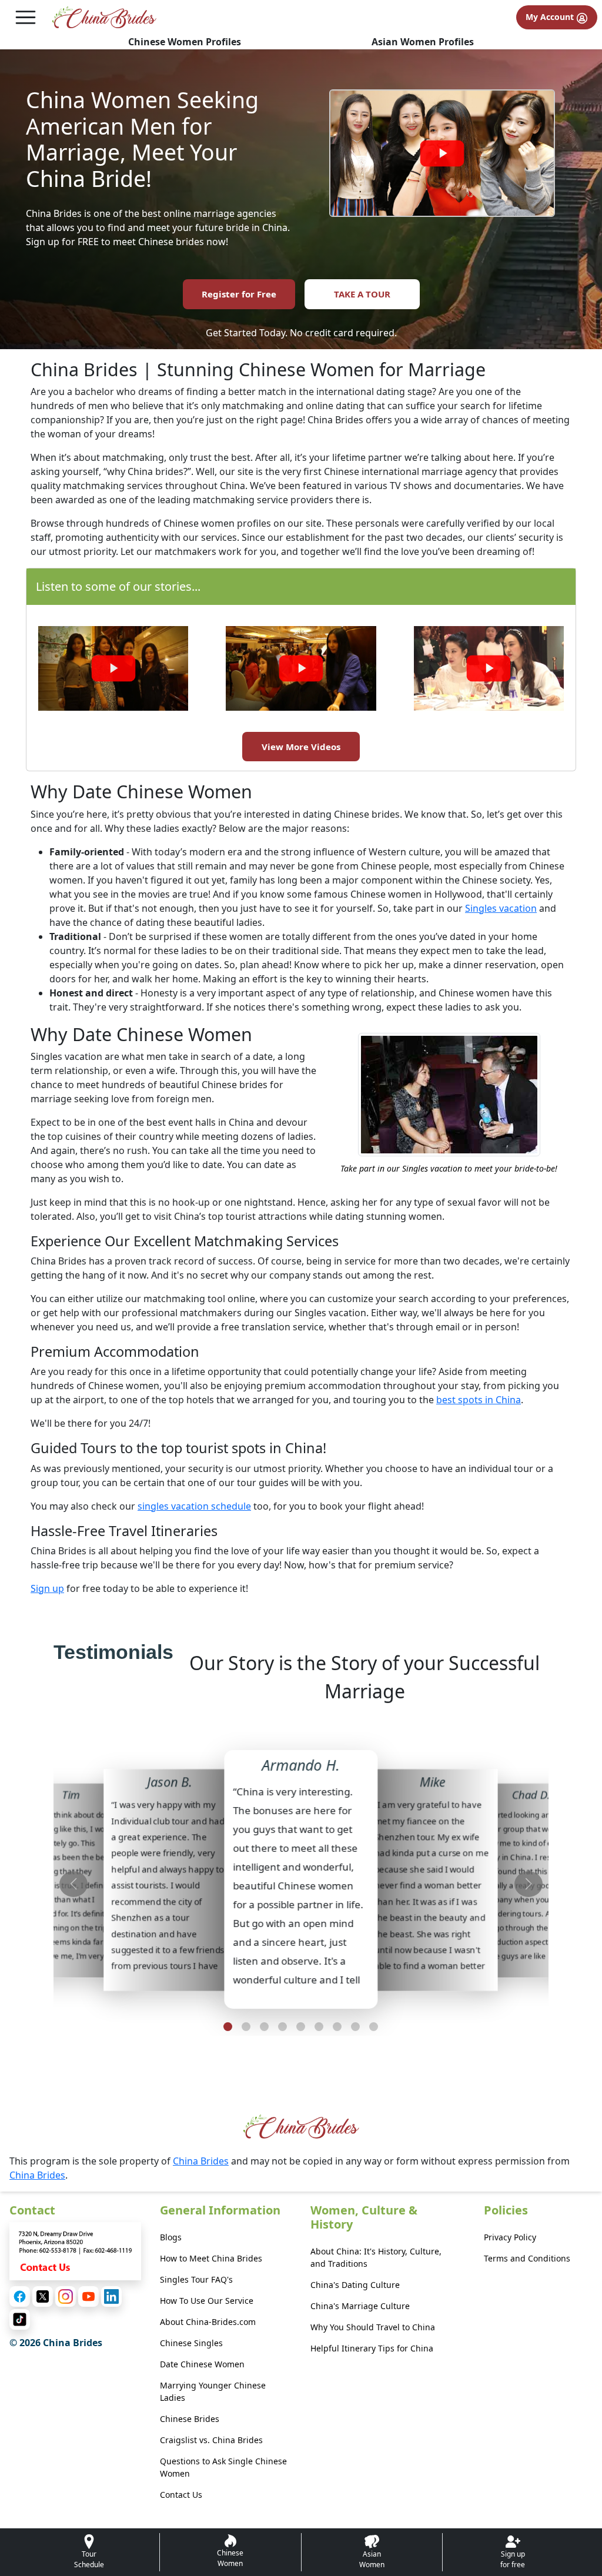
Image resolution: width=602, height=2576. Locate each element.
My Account (551, 17)
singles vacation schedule (194, 1506)
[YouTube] (88, 2296)
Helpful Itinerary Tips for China (372, 2348)
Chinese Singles (191, 2343)
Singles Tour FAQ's (196, 2279)
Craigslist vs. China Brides (211, 2440)
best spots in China (479, 1400)
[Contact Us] (75, 2250)
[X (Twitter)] (43, 2296)
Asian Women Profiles (423, 42)
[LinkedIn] (111, 2296)
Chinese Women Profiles (185, 42)
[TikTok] (20, 2319)
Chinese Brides (190, 2419)
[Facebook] (20, 2296)
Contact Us (181, 2495)
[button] (228, 2027)
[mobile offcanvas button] (26, 17)
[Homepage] (104, 17)
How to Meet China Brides (211, 2258)
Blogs (171, 2237)
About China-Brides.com (208, 2322)
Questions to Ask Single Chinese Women (223, 2467)
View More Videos (301, 747)
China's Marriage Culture (360, 2306)
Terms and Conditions (527, 2258)
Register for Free (239, 294)
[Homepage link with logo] (301, 2127)
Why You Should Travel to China (373, 2327)
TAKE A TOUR (362, 294)
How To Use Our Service (207, 2301)
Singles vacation (501, 908)
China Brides (201, 2161)
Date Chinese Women (202, 2364)
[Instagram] (66, 2296)
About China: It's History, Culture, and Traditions (376, 2257)
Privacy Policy (510, 2237)
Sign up (47, 1588)
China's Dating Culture (355, 2285)
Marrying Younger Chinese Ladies (213, 2391)
